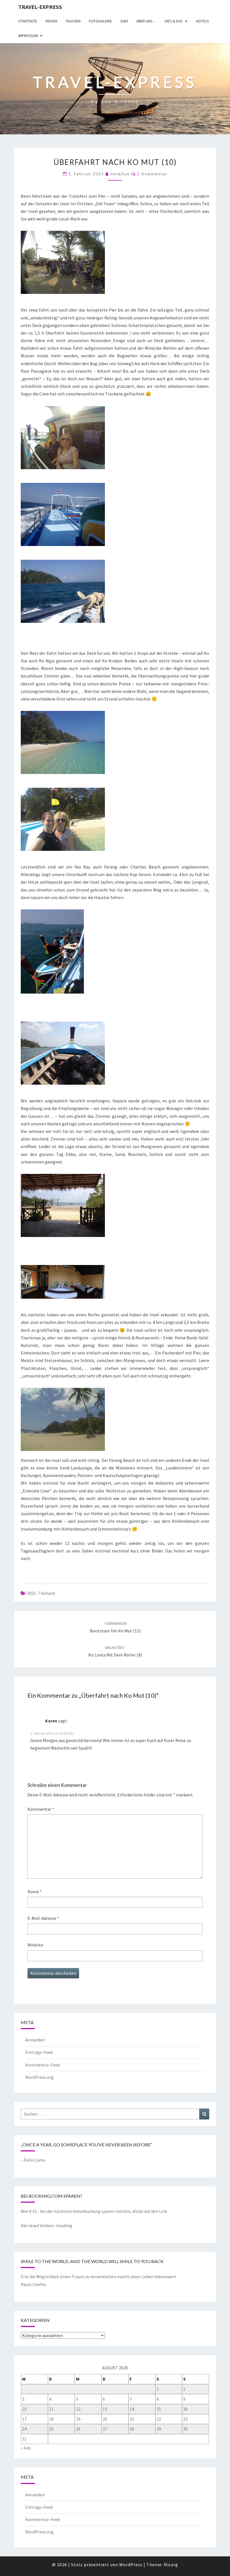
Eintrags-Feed (39, 2052)
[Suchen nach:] (115, 2114)
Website (35, 1945)
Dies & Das (174, 21)
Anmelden (35, 2040)
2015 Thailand (41, 1593)
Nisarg (171, 2565)
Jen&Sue (120, 174)
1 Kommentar (152, 174)
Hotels (203, 21)
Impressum (28, 36)
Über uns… (146, 21)
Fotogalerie (100, 21)
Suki (124, 21)
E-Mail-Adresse (43, 1918)
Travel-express (40, 7)
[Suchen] (204, 2114)
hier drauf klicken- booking (47, 2225)
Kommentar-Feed (42, 2065)
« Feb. (26, 2448)
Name (35, 1891)
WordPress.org (39, 2077)
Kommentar (41, 1809)
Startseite (28, 21)
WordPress (131, 2565)
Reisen (51, 21)
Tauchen (73, 21)
